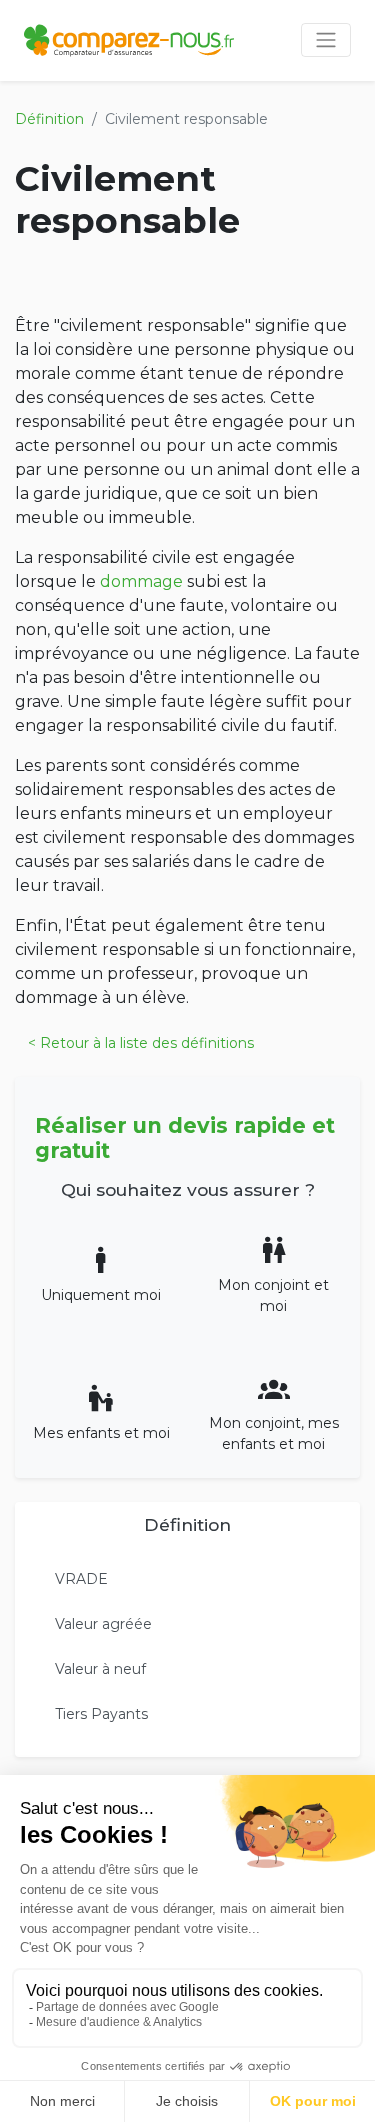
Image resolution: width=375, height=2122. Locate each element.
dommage (141, 581)
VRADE (81, 1579)
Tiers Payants (101, 1714)
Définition (49, 119)
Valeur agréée (103, 1624)
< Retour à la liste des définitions (141, 1043)
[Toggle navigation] (326, 40)
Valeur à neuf (100, 1669)
